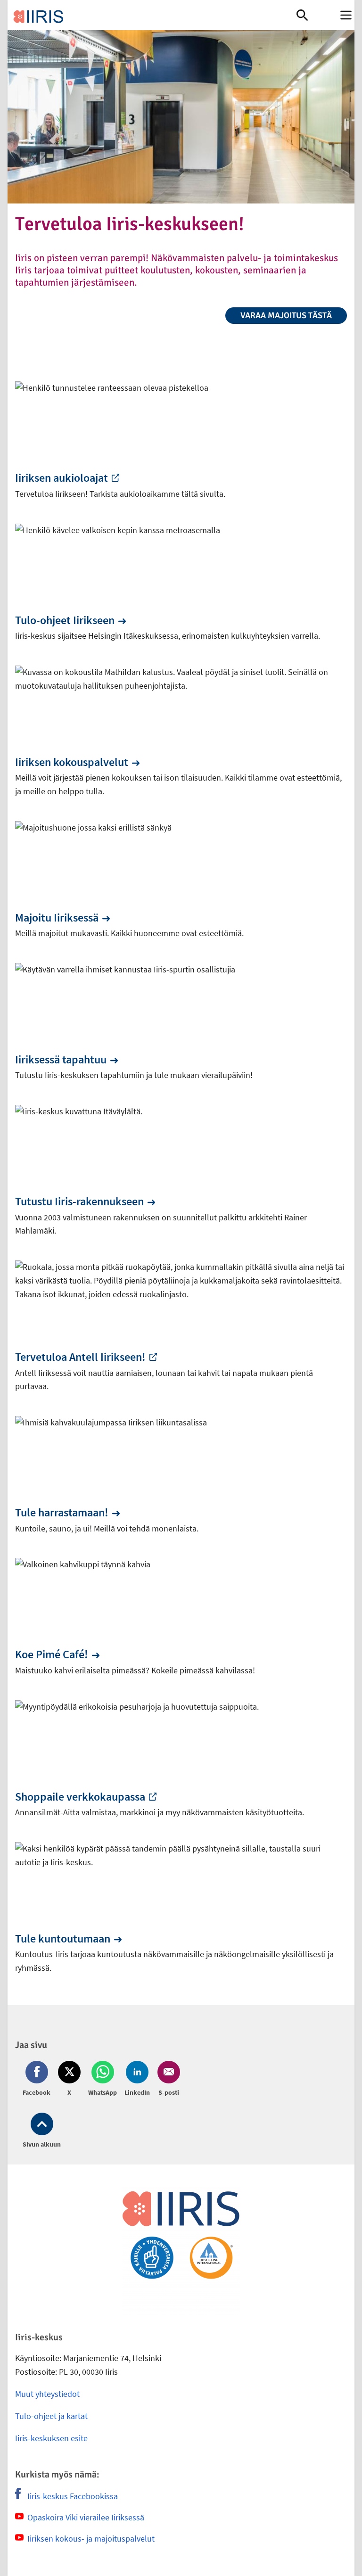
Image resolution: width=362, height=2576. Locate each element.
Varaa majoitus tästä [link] (286, 315)
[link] (152, 15)
